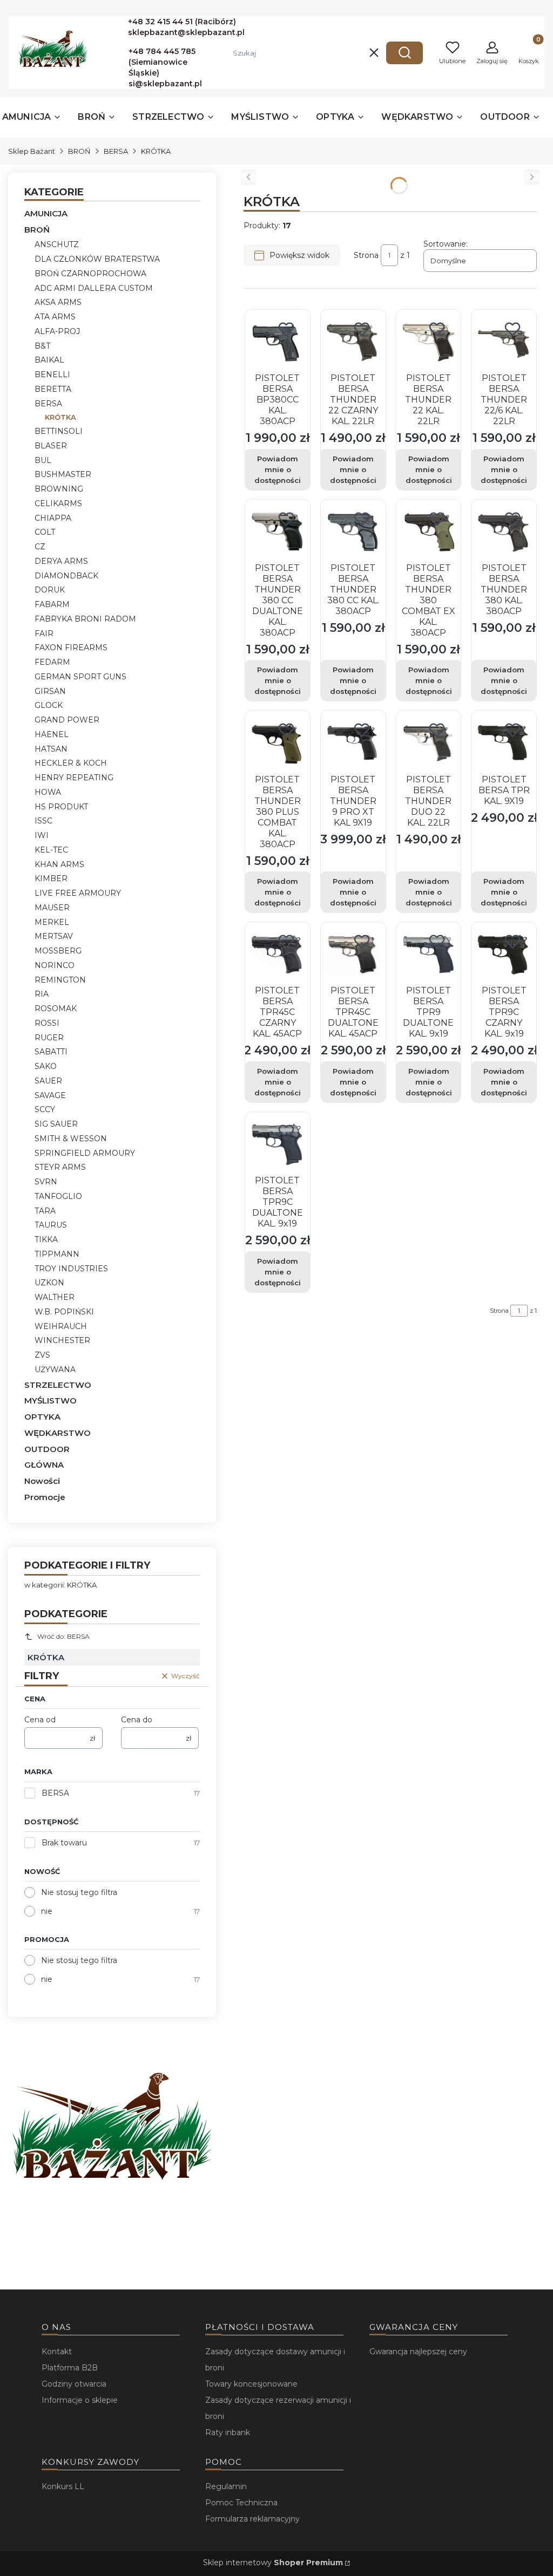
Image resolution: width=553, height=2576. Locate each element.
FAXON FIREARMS (71, 648)
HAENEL (52, 734)
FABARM (52, 604)
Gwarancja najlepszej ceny (418, 2352)
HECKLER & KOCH (71, 763)
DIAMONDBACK (66, 576)
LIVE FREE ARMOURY (78, 893)
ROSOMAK (56, 1008)
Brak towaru (64, 1843)
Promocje (45, 1497)
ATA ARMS (55, 317)
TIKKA (46, 1239)
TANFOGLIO (58, 1196)
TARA (45, 1211)
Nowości (42, 1481)
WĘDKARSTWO (58, 1433)
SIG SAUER (56, 1124)
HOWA (48, 792)
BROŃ (79, 151)
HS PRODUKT (61, 807)
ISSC (43, 821)
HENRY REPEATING (74, 778)
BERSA (116, 151)
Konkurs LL (63, 2486)
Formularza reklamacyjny (252, 2519)
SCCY (45, 1109)
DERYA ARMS (61, 561)
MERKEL (52, 922)
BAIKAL (49, 360)
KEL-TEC (51, 850)
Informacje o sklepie (80, 2400)
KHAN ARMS (59, 864)
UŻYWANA (55, 1369)
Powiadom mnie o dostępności (278, 469)
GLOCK (49, 705)
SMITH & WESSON (71, 1139)
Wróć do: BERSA (63, 1636)
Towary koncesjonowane (251, 2384)
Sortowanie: (446, 244)
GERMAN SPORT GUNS (80, 677)
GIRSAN (50, 691)
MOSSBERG (58, 951)
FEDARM (52, 662)
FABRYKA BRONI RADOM (85, 619)
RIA (42, 994)
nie (47, 1911)
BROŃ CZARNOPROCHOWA (90, 274)
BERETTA (53, 389)
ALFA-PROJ (57, 331)
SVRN (46, 1182)
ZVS (42, 1355)
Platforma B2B (70, 2368)
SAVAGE (50, 1095)
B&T (42, 346)
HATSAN (51, 749)
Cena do (137, 1720)
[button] (404, 53)
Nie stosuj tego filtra (79, 1892)
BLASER (51, 446)
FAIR (44, 633)
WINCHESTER (62, 1340)
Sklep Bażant (32, 151)
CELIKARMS (58, 503)
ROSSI (47, 1023)
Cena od (40, 1720)
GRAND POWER (67, 720)
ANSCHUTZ (57, 244)
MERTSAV (54, 936)
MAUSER (52, 908)
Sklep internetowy (273, 2563)
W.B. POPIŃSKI (64, 1312)
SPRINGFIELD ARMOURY (85, 1153)
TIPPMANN (57, 1254)
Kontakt (57, 2352)
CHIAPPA (53, 518)
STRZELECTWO (58, 1385)
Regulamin (226, 2486)
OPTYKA (42, 1417)
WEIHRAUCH (61, 1326)
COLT (45, 532)
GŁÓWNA (44, 1465)
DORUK (50, 590)
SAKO (46, 1066)
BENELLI (52, 374)
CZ (40, 547)
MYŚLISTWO (50, 1401)
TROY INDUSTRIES (71, 1269)
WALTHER (55, 1297)
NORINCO (55, 965)
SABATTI (51, 1052)
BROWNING (59, 489)
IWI (42, 835)
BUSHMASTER (63, 474)
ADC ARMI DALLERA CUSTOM (94, 288)
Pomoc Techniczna (241, 2503)
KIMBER (51, 878)
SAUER (48, 1081)
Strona (366, 255)
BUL (43, 460)
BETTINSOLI (59, 431)
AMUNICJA (46, 213)
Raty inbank (228, 2432)
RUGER (49, 1038)
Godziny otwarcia (74, 2384)
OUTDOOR (47, 1449)
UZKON (49, 1283)
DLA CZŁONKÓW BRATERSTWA (97, 259)
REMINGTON (60, 980)
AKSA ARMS (58, 302)
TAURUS (51, 1225)
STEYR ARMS (60, 1167)
